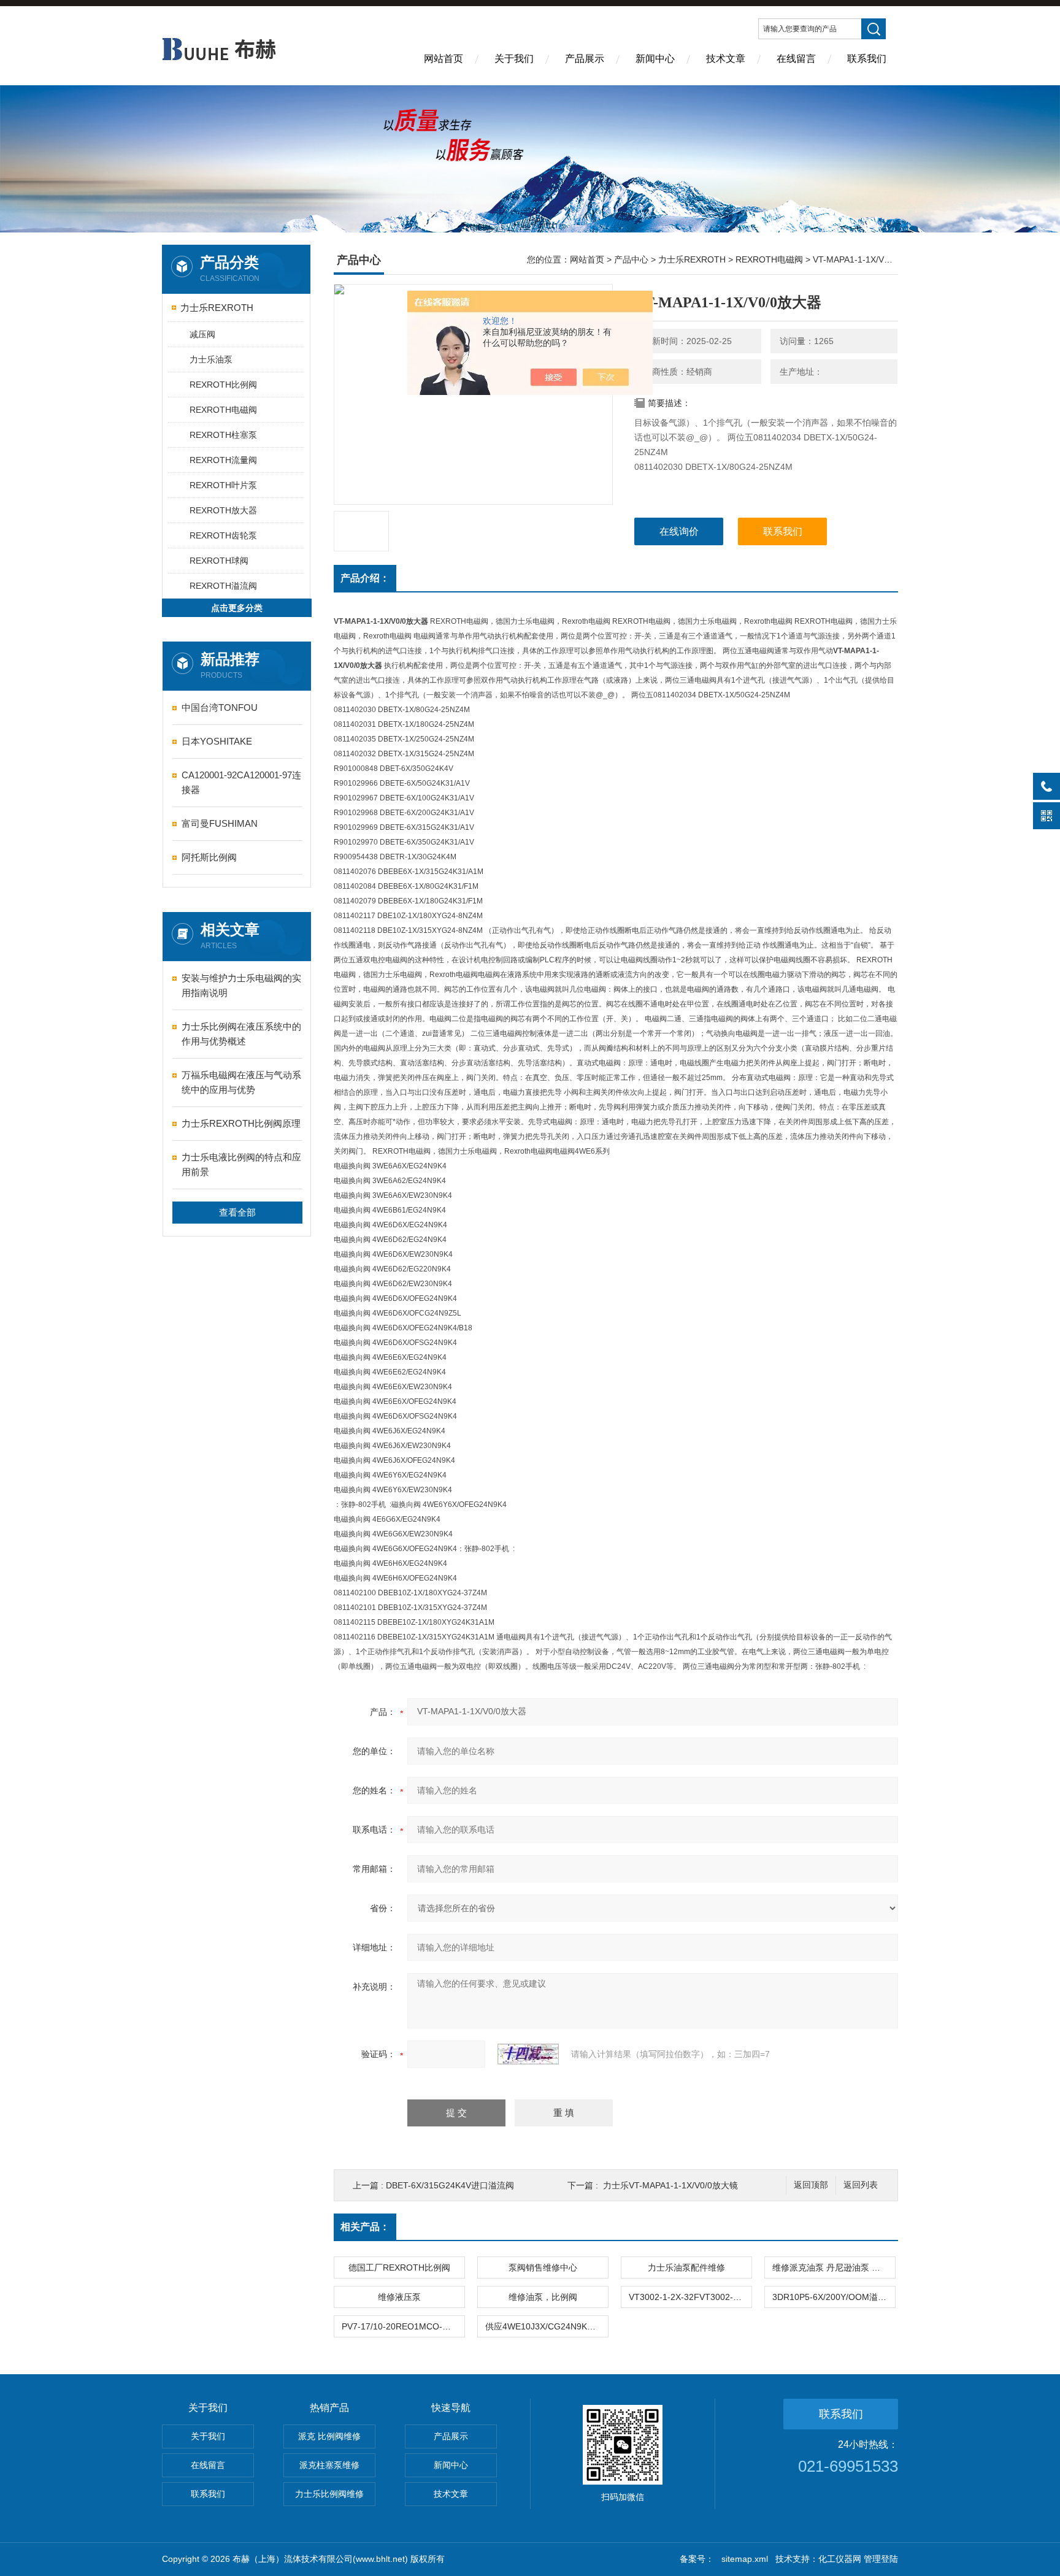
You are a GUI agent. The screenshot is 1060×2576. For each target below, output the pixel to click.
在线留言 (796, 59)
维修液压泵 (399, 2297)
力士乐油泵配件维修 (686, 2267)
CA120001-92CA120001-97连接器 (241, 782)
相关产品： (365, 2227)
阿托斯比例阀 (209, 857)
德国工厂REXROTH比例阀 (399, 2267)
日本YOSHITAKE (217, 741)
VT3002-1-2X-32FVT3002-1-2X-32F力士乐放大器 (690, 2297)
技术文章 (726, 59)
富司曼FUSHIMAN (220, 823)
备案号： (697, 2559)
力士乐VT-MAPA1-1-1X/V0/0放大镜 (670, 2185)
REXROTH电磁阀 (223, 410)
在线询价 (679, 531)
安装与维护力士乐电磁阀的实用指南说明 (241, 985)
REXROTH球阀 (219, 561)
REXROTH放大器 (223, 510)
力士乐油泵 (211, 359)
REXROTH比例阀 (223, 385)
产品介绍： (365, 578)
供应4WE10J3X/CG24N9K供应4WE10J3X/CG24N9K (547, 2326)
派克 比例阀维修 (329, 2436)
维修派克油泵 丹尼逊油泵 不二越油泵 (834, 2267)
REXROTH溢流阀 (223, 586)
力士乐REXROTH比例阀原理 (241, 1123)
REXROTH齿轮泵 (223, 535)
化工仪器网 (840, 2559)
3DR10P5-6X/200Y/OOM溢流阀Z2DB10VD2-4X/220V (834, 2297)
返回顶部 (811, 2185)
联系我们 (867, 59)
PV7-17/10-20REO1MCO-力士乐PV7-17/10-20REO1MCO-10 (403, 2326)
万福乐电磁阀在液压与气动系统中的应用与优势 (241, 1082)
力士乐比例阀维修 (329, 2494)
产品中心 (631, 259)
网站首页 (444, 59)
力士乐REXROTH (217, 308)
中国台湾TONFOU (220, 707)
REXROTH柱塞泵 (223, 435)
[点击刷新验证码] (528, 2054)
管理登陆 (881, 2559)
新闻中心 (655, 59)
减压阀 (202, 334)
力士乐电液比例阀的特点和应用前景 (241, 1164)
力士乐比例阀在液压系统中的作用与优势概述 (241, 1034)
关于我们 (514, 59)
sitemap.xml (745, 2559)
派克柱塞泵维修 (329, 2465)
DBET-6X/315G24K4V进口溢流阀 (450, 2185)
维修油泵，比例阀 (543, 2297)
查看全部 (237, 1212)
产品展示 (585, 59)
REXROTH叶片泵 (223, 485)
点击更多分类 (237, 608)
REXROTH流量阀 (223, 460)
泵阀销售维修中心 (543, 2267)
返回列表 (861, 2185)
